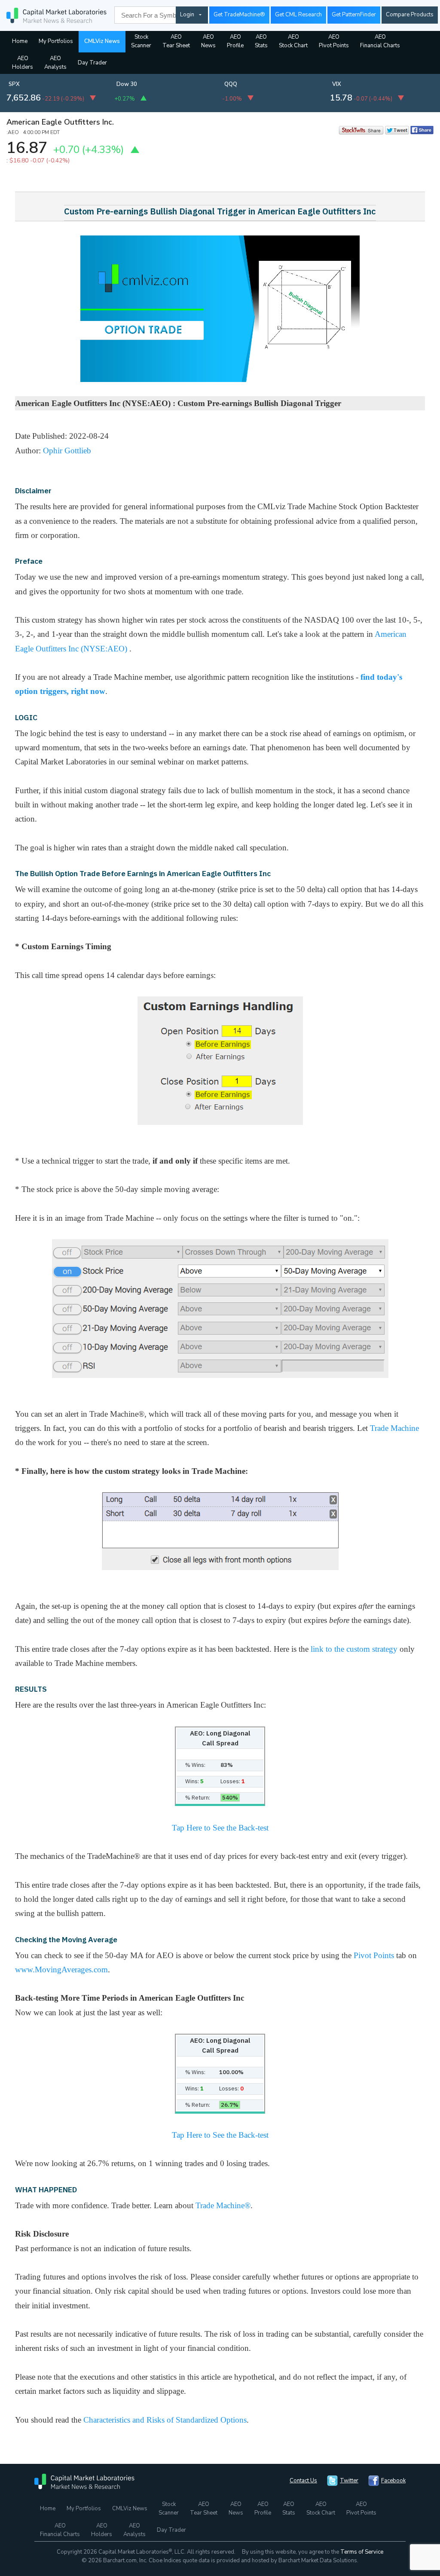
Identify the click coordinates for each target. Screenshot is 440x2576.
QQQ (231, 84)
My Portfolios (56, 41)
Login (187, 15)
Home (20, 41)
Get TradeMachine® (239, 15)
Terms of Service (362, 2552)
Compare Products (410, 15)
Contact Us (303, 2481)
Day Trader (92, 63)
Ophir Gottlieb (67, 451)
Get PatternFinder (354, 15)
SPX (14, 84)
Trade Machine (394, 1428)
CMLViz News (102, 41)
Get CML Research (298, 15)
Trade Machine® (223, 2205)
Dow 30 (127, 84)
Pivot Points (374, 1955)
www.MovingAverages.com (61, 1969)
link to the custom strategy (354, 1649)
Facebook (393, 2481)
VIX (337, 84)
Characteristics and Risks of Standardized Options (165, 2420)
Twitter (349, 2481)
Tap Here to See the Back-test (220, 1828)
